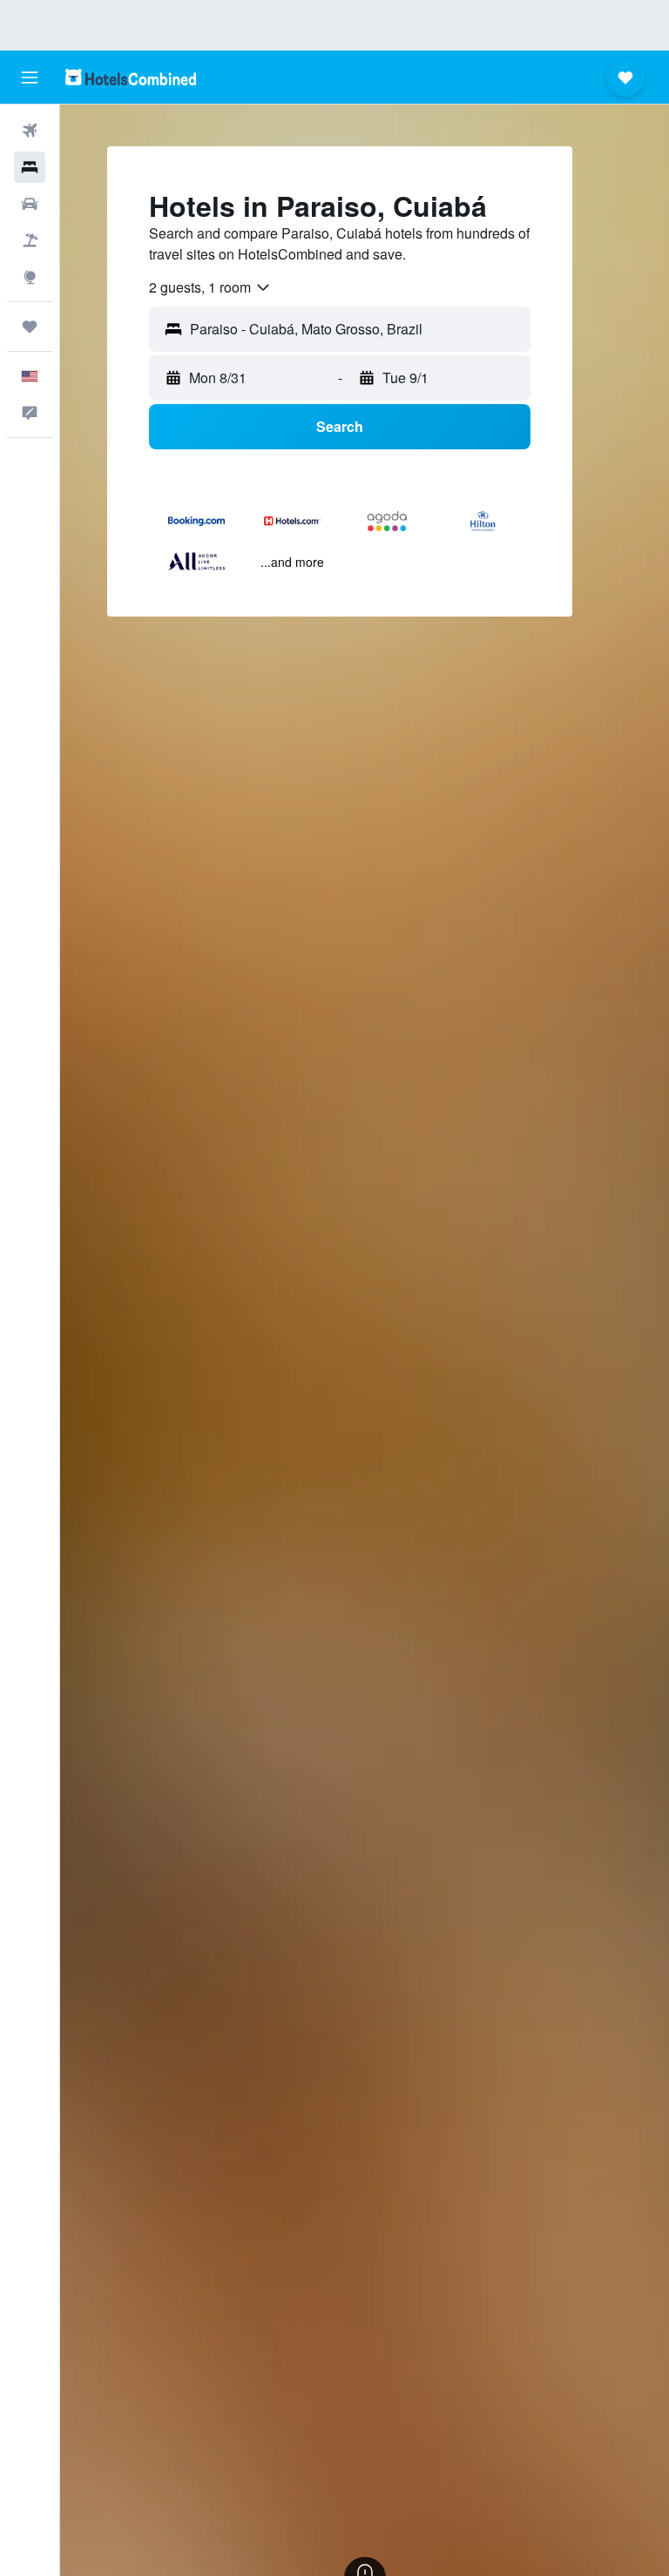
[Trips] (30, 327)
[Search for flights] (30, 131)
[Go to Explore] (30, 277)
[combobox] (210, 287)
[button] (30, 78)
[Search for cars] (30, 204)
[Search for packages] (30, 240)
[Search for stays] (30, 167)
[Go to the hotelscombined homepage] (131, 77)
